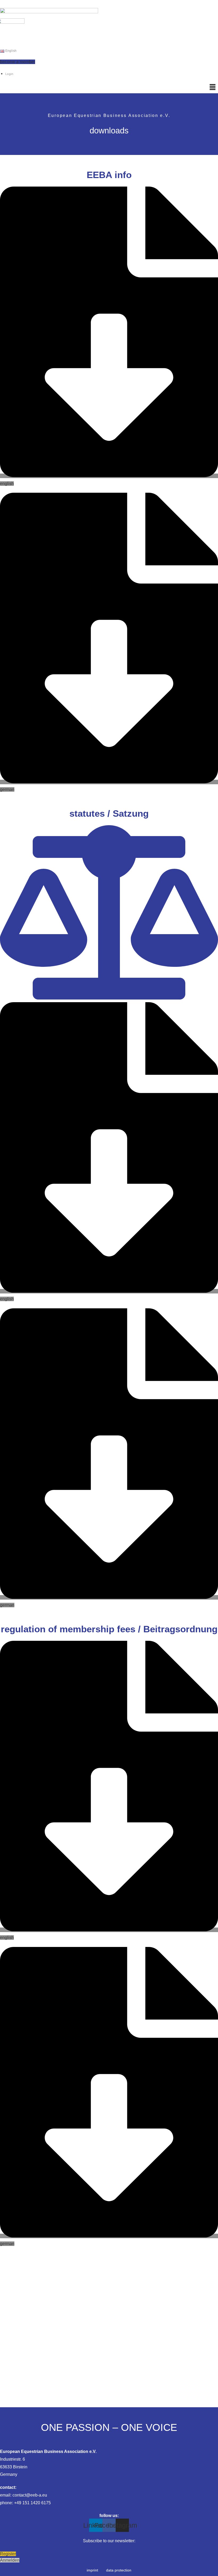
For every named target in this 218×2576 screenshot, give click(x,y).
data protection (119, 2570)
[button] (213, 87)
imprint (92, 2570)
